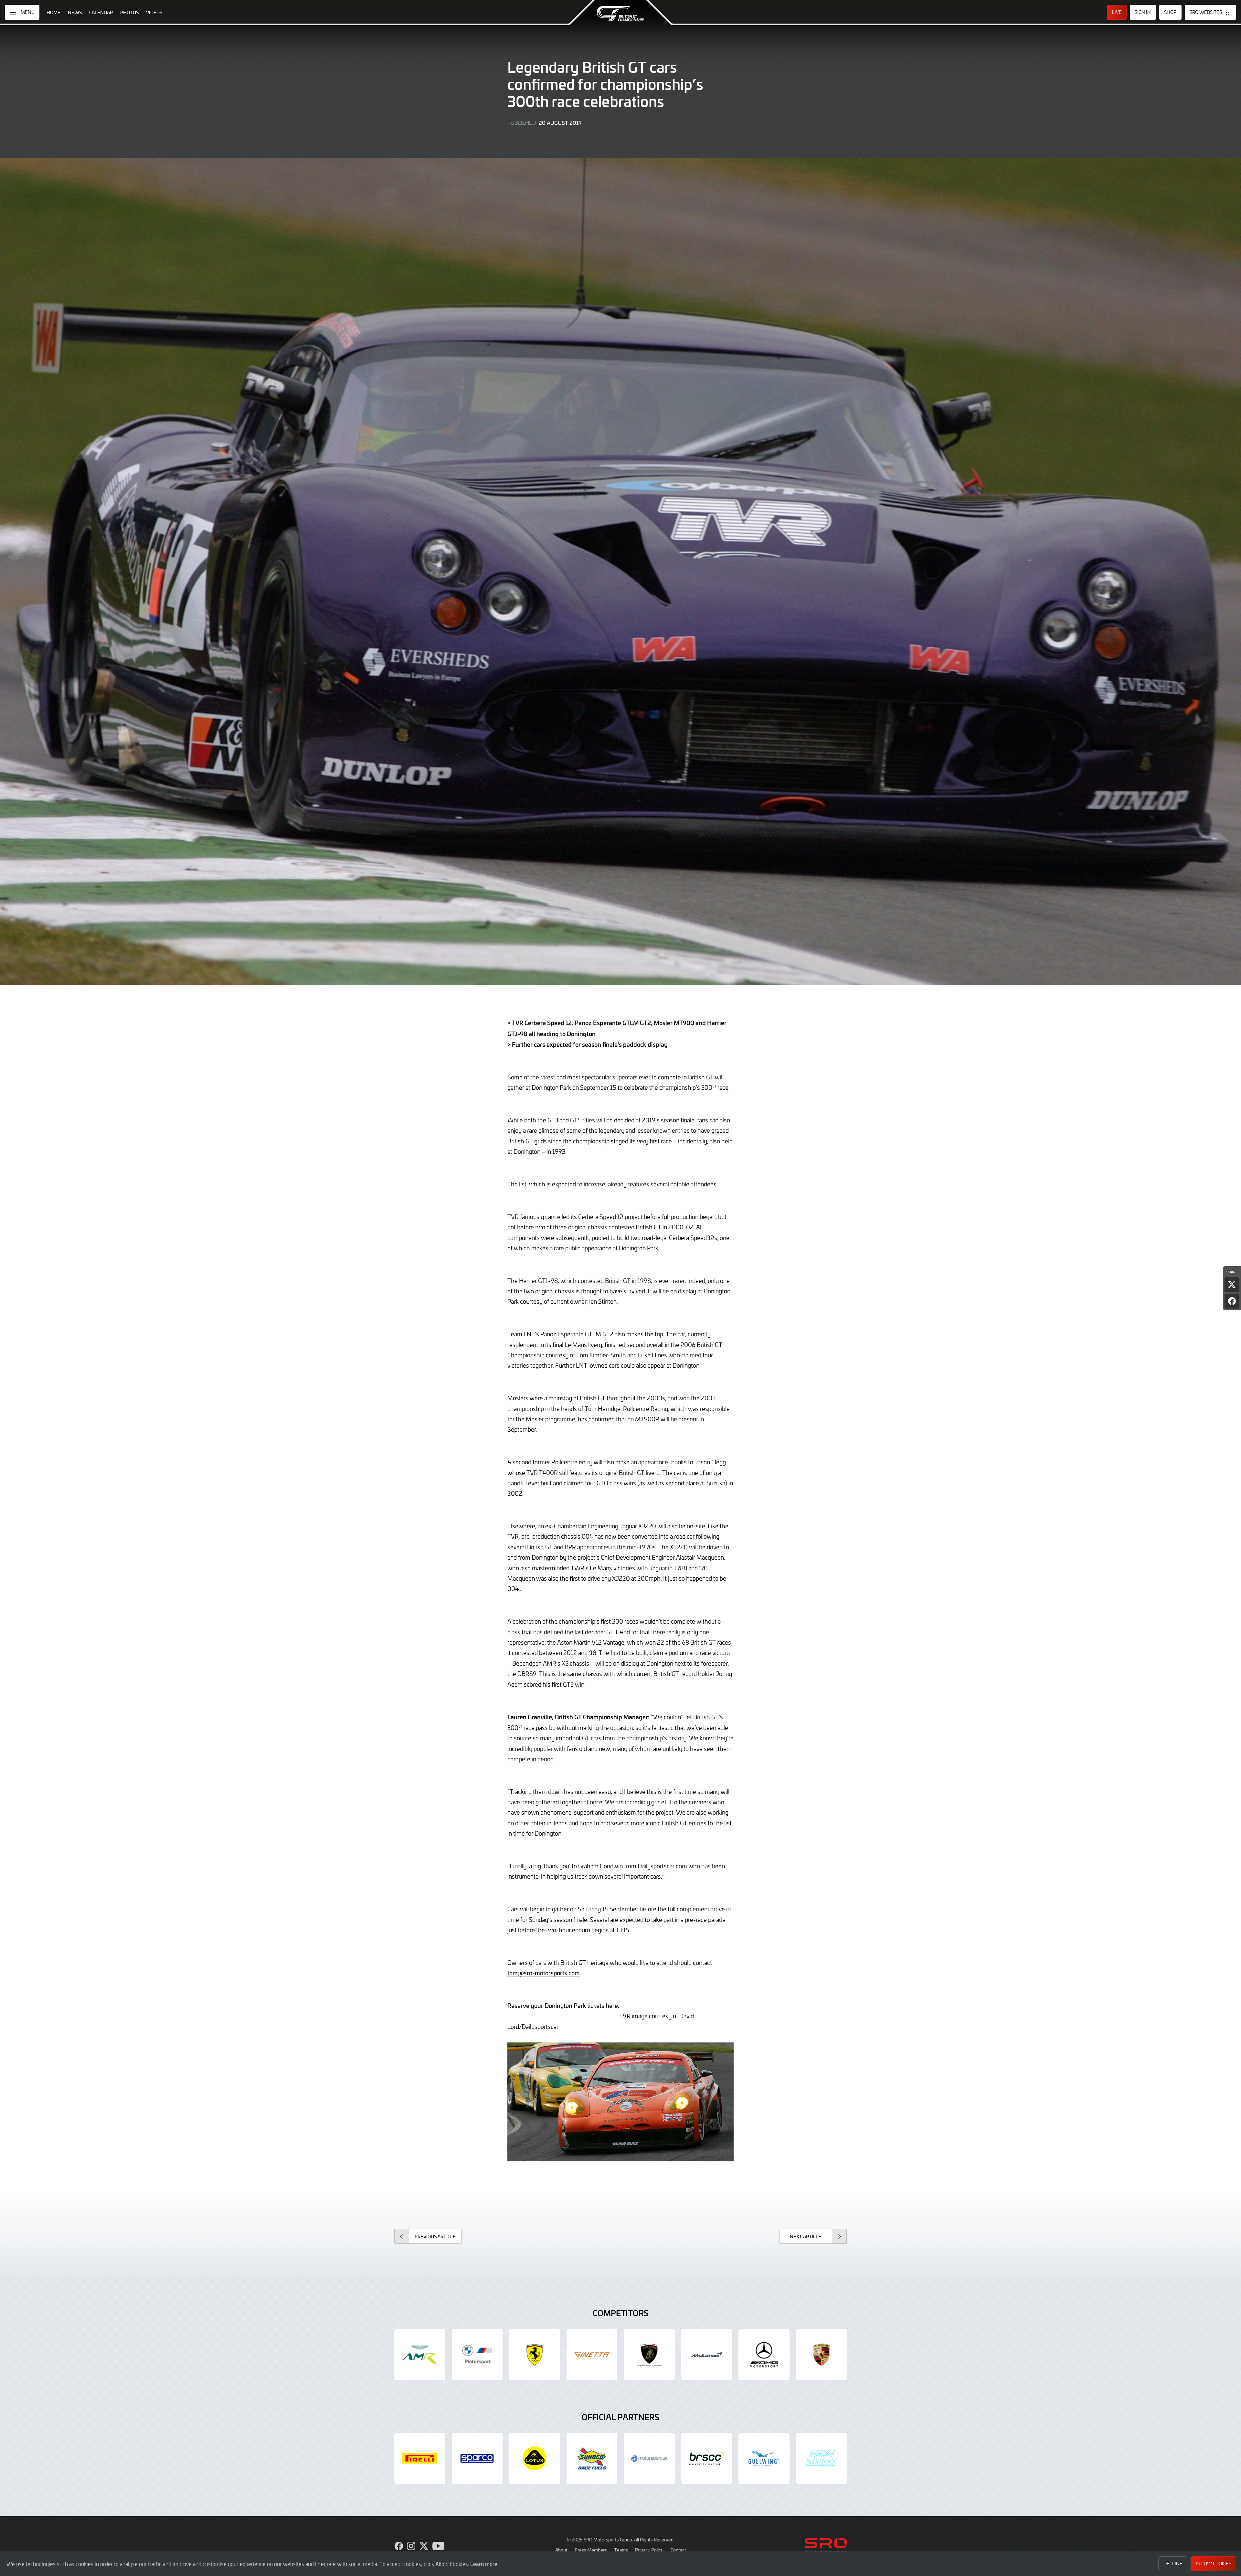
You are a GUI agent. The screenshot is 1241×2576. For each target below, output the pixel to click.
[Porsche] (822, 2355)
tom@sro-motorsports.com (544, 1973)
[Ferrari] (535, 2355)
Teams (621, 2550)
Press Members (591, 2550)
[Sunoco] (592, 2458)
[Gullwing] (764, 2458)
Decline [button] (1173, 2564)
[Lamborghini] (649, 2355)
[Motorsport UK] (649, 2458)
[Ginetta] (592, 2355)
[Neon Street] (822, 2458)
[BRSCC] (707, 2458)
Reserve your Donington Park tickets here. (563, 2005)
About (561, 2550)
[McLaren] (707, 2355)
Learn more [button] (484, 2564)
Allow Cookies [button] (1214, 2564)
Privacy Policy (649, 2550)
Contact (678, 2550)
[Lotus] (535, 2458)
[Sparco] (477, 2458)
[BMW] (477, 2355)
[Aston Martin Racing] (420, 2355)
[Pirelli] (420, 2458)
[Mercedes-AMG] (764, 2355)
